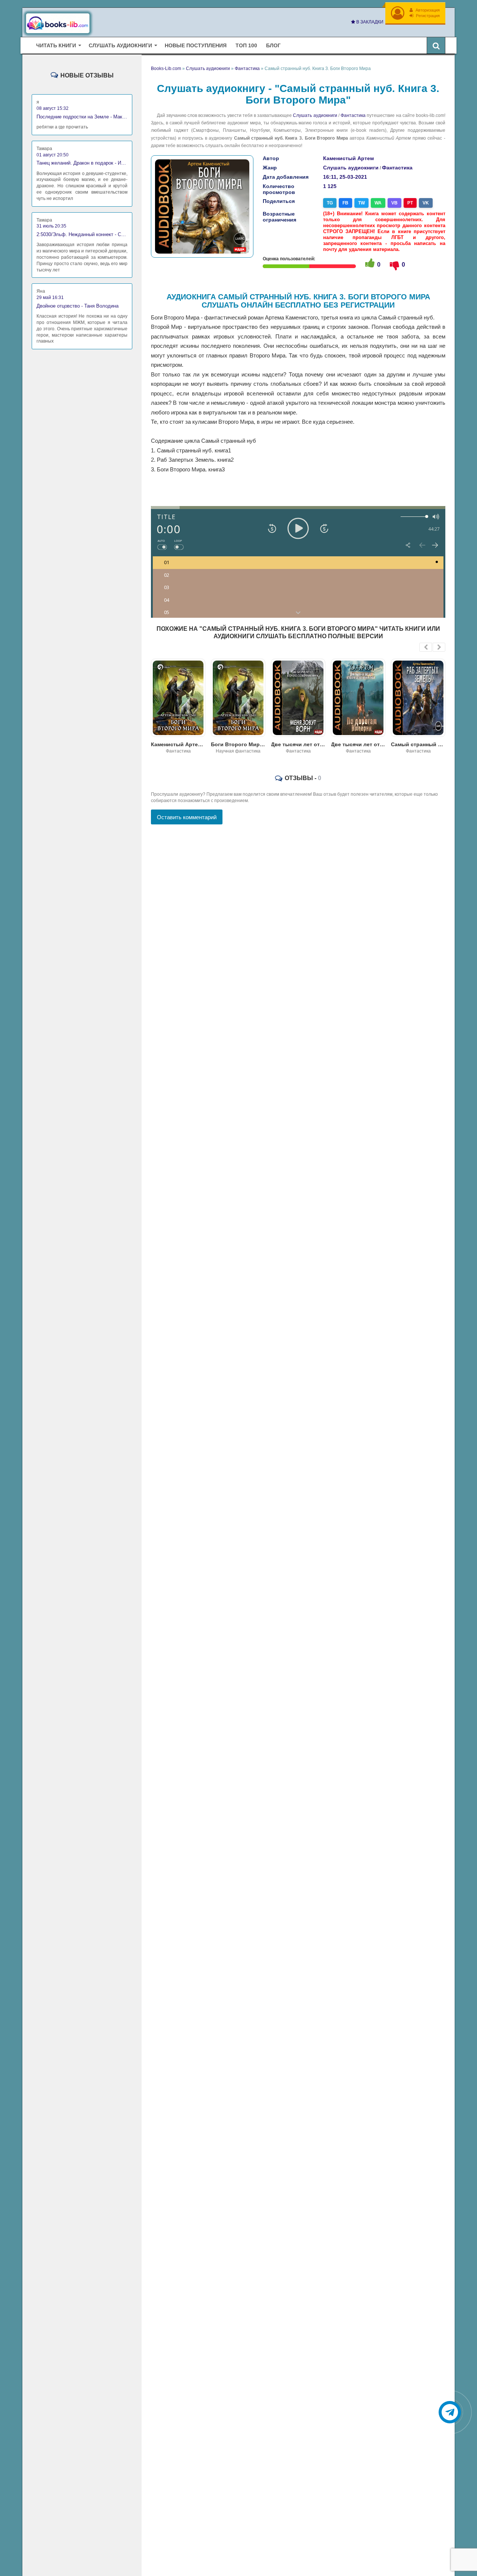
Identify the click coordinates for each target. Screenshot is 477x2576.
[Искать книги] (436, 45)
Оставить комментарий (187, 817)
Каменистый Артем (348, 158)
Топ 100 (246, 45)
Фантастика (353, 115)
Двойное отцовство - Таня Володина (78, 306)
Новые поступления (196, 45)
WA (378, 203)
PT (410, 203)
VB (394, 203)
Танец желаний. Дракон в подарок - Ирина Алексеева (82, 163)
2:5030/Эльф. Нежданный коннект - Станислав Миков (82, 234)
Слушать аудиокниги (315, 115)
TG (330, 203)
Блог (273, 45)
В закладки (369, 22)
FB (345, 203)
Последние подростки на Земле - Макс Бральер (82, 117)
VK (426, 203)
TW (361, 203)
